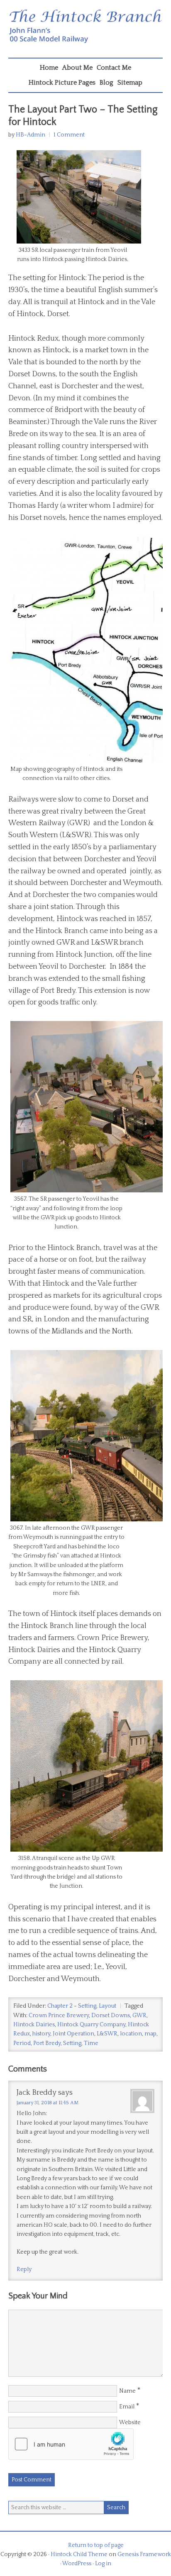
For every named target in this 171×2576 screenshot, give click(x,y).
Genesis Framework (144, 2554)
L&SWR (107, 2034)
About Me (77, 68)
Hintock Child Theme (79, 2554)
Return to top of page (96, 2545)
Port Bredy (47, 2043)
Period (22, 2043)
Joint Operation (73, 2034)
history (41, 2034)
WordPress (77, 2564)
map (150, 2034)
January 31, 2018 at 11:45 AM (48, 2103)
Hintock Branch (85, 31)
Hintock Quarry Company (91, 2025)
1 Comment (69, 135)
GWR (139, 2015)
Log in (103, 2564)
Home (49, 68)
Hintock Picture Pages (62, 83)
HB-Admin (31, 135)
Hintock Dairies (34, 2025)
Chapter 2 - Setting (72, 2006)
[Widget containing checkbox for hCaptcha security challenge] (71, 2444)
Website (130, 2422)
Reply (24, 2269)
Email (127, 2407)
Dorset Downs (111, 2015)
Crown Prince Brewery (59, 2015)
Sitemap (130, 83)
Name (127, 2391)
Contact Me (114, 68)
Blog (106, 83)
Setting (72, 2043)
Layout (107, 2006)
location (131, 2034)
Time (91, 2043)
